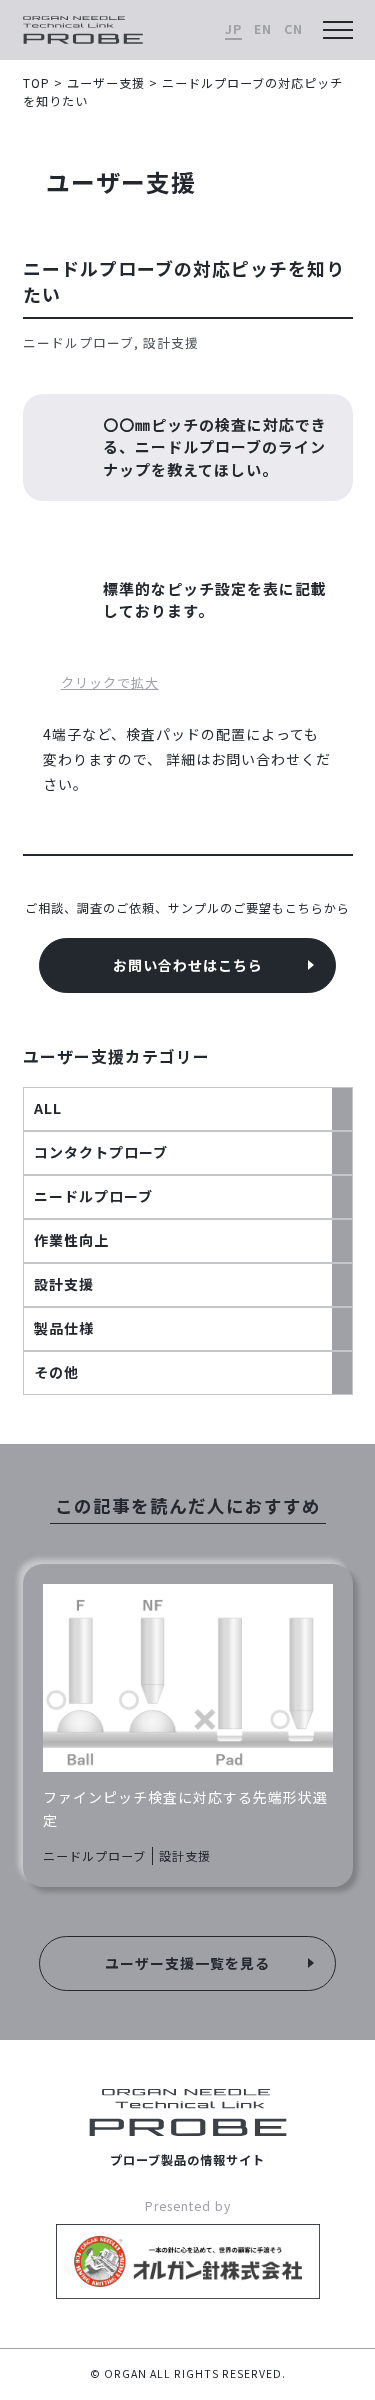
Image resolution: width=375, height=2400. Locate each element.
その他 (56, 1372)
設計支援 (64, 1284)
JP (233, 29)
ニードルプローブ (93, 1196)
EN (263, 29)
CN (293, 29)
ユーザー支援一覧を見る (187, 1963)
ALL (48, 1108)
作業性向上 (71, 1240)
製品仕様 (64, 1328)
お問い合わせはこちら (188, 965)
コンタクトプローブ (101, 1152)
